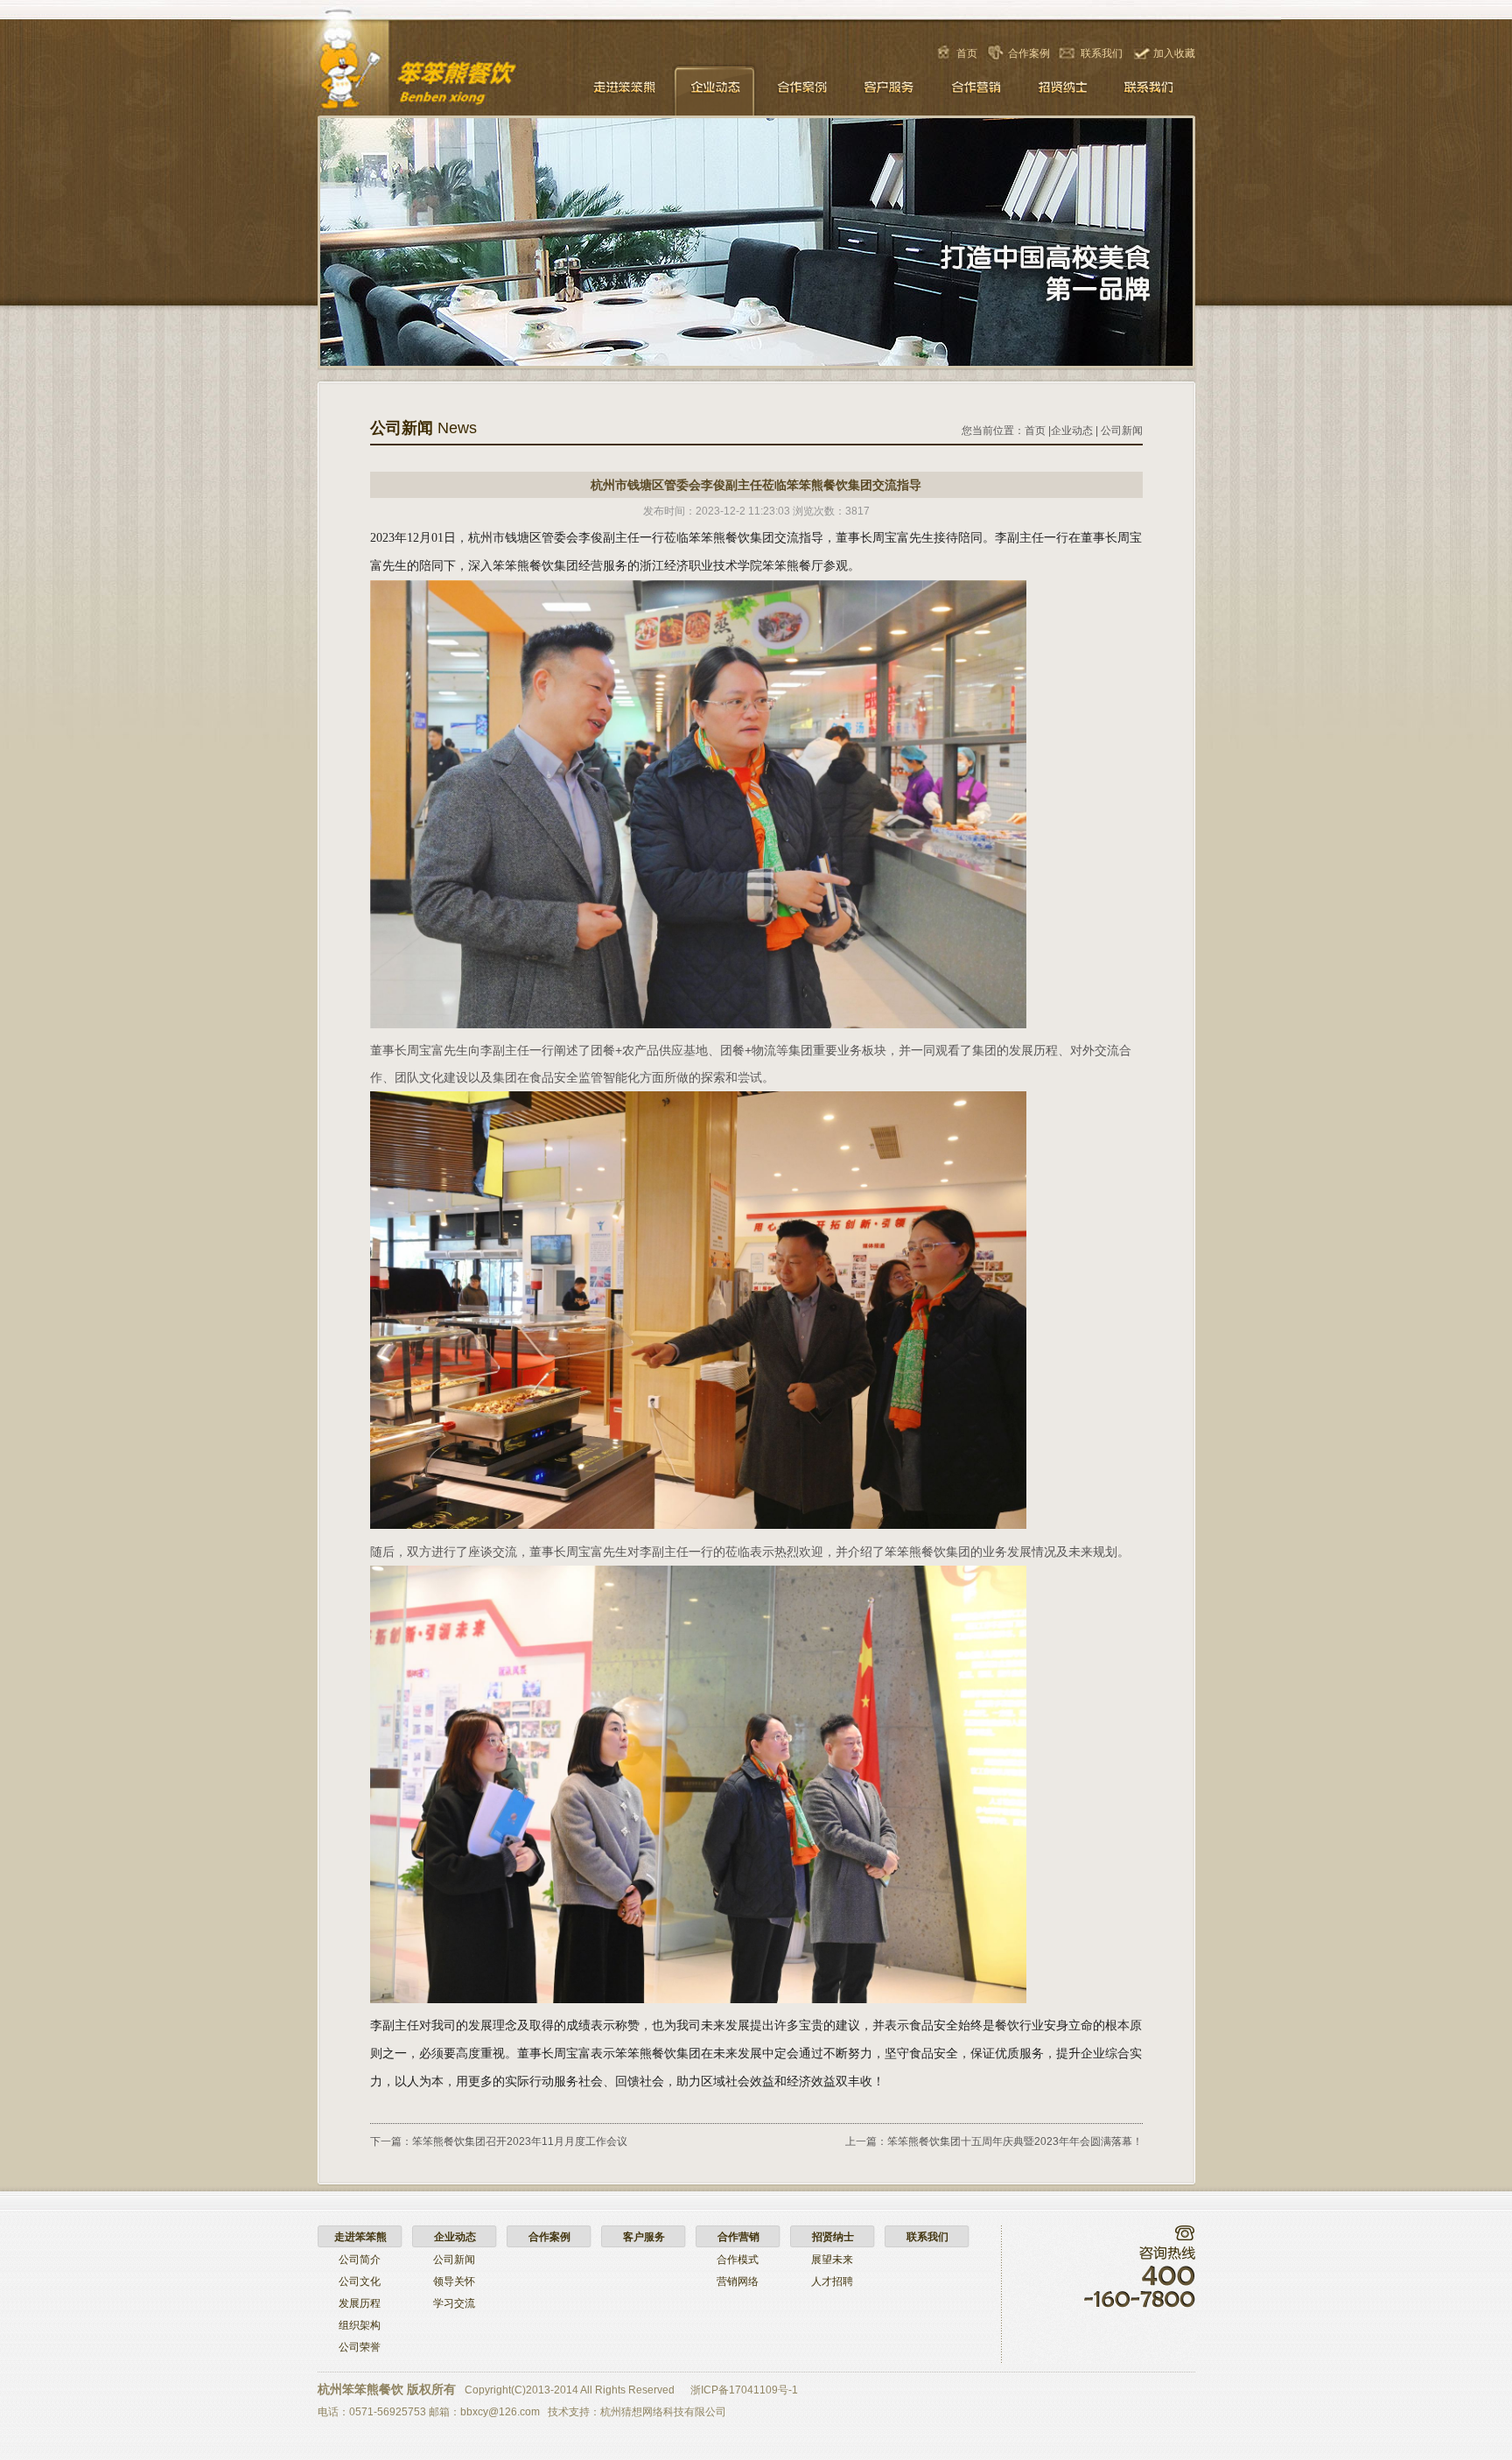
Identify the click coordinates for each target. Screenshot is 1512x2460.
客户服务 (889, 89)
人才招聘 (832, 2281)
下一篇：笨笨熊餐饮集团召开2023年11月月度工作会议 (499, 2141)
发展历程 (360, 2303)
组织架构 (360, 2325)
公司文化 (360, 2281)
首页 (967, 53)
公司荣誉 (360, 2347)
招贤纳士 (1064, 89)
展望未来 (832, 2260)
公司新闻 (1122, 431)
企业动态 (714, 89)
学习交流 (454, 2303)
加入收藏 (1174, 53)
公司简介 (360, 2260)
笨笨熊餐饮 (451, 76)
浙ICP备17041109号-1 (744, 2390)
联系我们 (1102, 53)
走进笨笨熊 (626, 89)
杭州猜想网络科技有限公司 (663, 2412)
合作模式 (738, 2260)
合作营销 (976, 89)
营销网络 (738, 2281)
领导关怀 (454, 2281)
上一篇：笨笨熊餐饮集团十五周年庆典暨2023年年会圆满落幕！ (994, 2141)
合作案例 (1029, 53)
